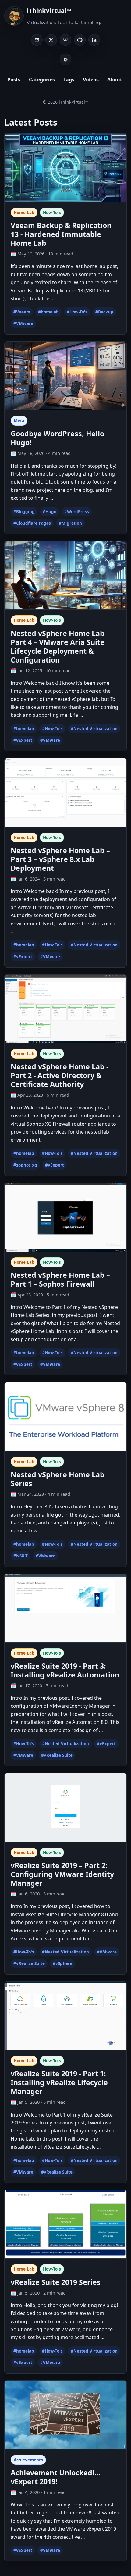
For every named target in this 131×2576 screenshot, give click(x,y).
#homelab (48, 312)
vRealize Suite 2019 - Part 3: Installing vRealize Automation (65, 1670)
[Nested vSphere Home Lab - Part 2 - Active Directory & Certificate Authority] (65, 1009)
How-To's (52, 213)
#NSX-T (21, 1556)
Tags (69, 80)
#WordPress (77, 512)
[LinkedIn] (94, 40)
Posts (14, 80)
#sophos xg (25, 1165)
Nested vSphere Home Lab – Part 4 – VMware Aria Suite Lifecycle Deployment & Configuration (60, 647)
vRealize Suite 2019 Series (56, 2282)
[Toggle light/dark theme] (65, 59)
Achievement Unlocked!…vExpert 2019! (56, 2477)
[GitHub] (80, 40)
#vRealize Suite (57, 1755)
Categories (42, 80)
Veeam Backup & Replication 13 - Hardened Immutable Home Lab (61, 234)
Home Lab (24, 213)
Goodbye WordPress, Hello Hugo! (57, 438)
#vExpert (23, 740)
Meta (19, 421)
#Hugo (50, 512)
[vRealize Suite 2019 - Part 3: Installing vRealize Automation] (65, 1608)
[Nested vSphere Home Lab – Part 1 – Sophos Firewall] (65, 1217)
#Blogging (24, 512)
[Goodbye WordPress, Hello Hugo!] (65, 376)
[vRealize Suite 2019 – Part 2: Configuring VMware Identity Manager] (65, 1807)
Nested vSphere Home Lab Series (58, 1479)
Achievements (28, 2460)
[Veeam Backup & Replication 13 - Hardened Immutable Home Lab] (65, 167)
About (115, 80)
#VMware (23, 323)
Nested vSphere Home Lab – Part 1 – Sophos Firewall (60, 1279)
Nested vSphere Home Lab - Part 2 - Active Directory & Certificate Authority (60, 1075)
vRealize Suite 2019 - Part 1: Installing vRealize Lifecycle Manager (59, 2082)
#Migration (70, 523)
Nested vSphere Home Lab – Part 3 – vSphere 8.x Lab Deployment (60, 859)
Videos (91, 80)
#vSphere (62, 1963)
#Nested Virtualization (94, 729)
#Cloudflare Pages (32, 523)
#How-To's (77, 312)
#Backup (104, 312)
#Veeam (22, 312)
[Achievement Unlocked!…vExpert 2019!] (65, 2414)
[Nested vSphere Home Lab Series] (65, 1416)
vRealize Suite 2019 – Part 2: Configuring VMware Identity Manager (62, 1874)
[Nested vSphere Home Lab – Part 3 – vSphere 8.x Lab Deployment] (65, 792)
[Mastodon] (65, 40)
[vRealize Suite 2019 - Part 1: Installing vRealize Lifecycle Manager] (65, 2016)
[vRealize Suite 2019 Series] (65, 2224)
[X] (51, 40)
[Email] (37, 40)
